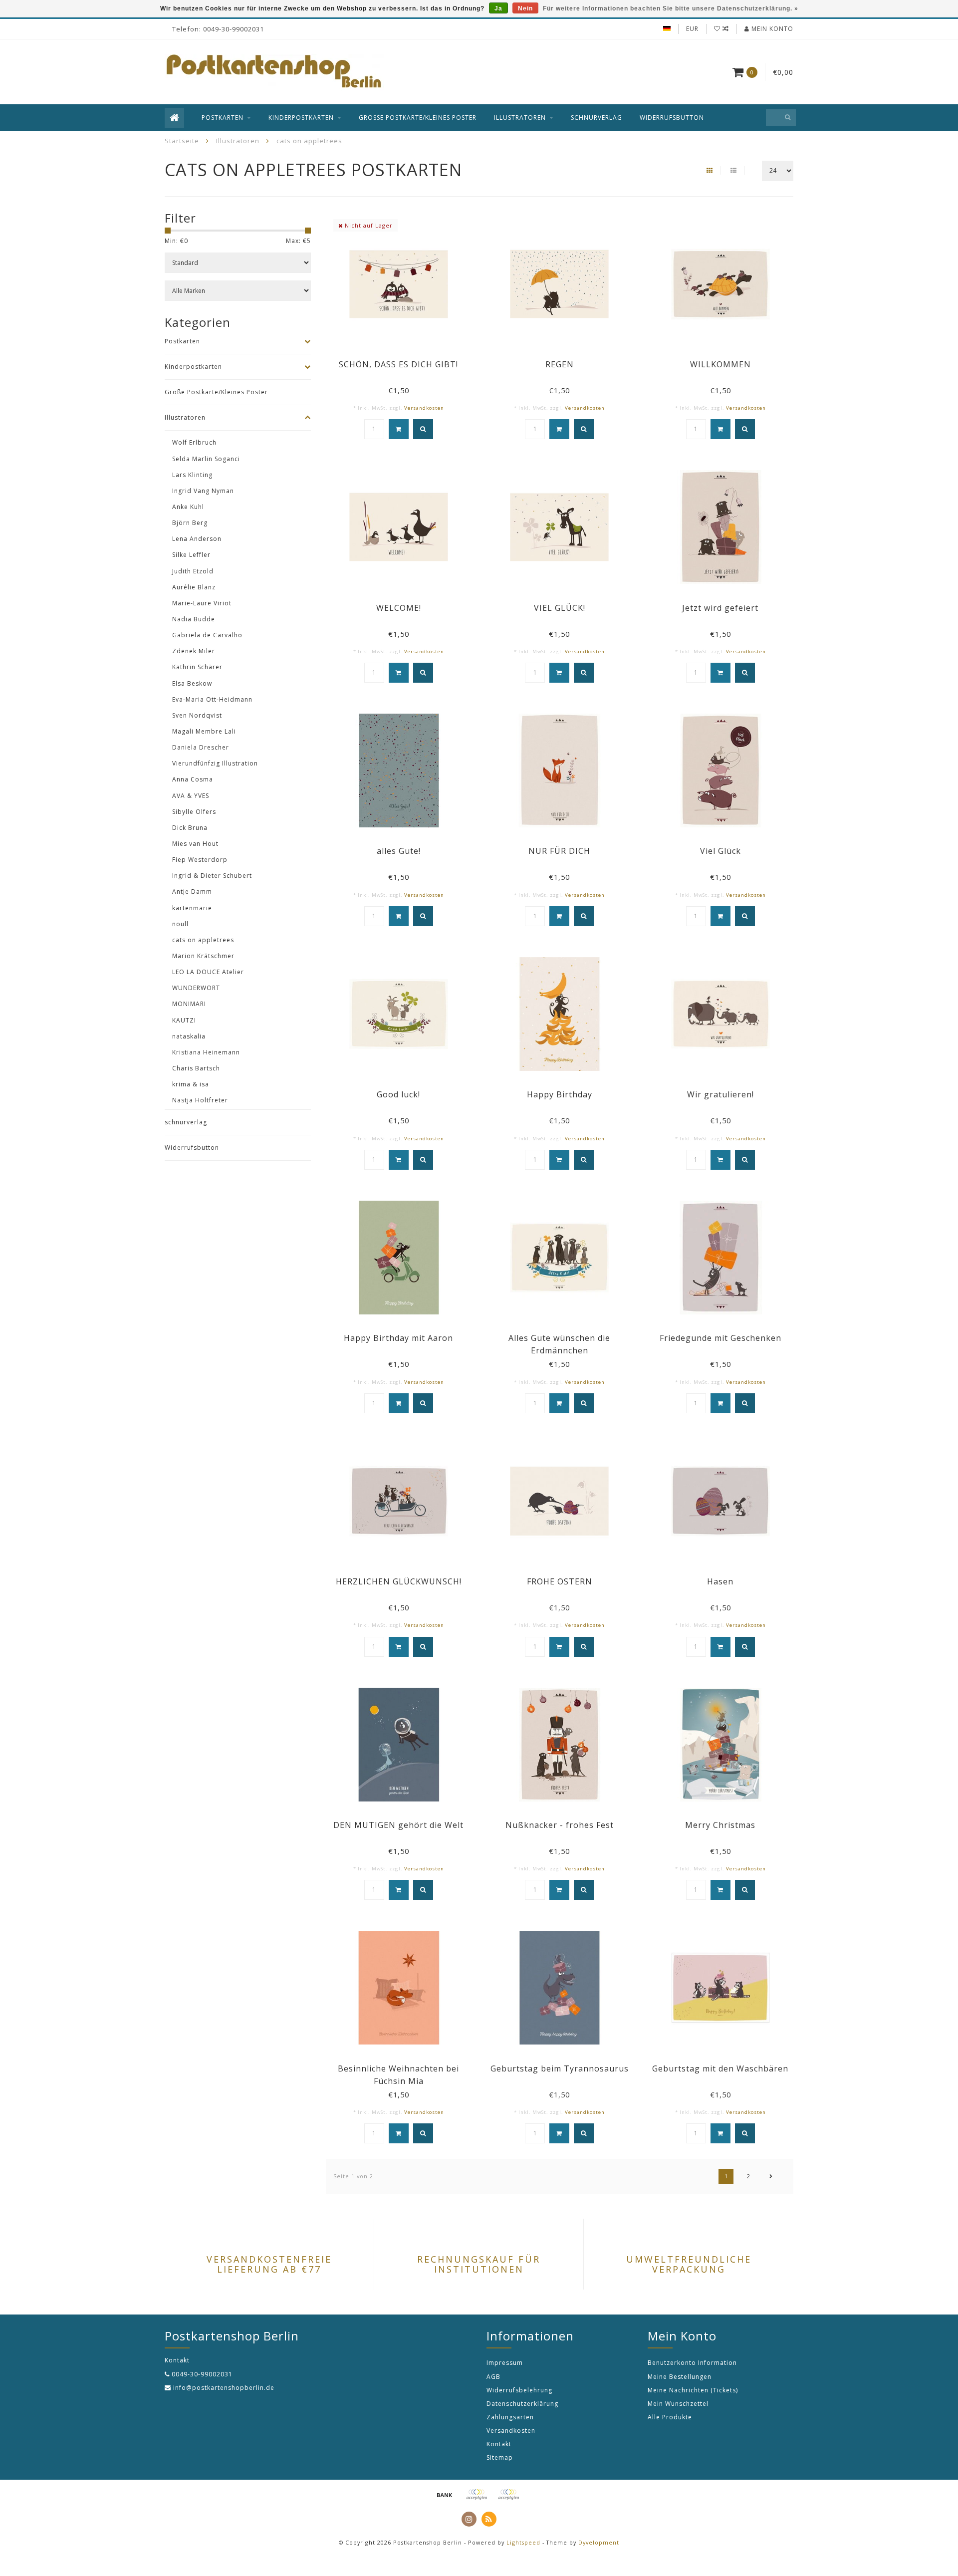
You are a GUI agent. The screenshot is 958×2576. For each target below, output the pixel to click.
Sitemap (500, 2457)
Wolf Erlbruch (194, 442)
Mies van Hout (195, 844)
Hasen (720, 1581)
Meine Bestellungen (680, 2377)
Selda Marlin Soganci (206, 459)
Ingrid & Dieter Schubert (212, 876)
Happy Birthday (560, 1094)
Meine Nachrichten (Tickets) (693, 2390)
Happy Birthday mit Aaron (398, 1338)
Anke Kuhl (188, 507)
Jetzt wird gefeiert (720, 608)
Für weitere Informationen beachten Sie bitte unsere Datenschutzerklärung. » (671, 8)
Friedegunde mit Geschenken (720, 1338)
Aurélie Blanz (194, 587)
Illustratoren (520, 118)
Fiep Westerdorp (200, 860)
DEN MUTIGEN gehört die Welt (398, 1825)
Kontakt (499, 2444)
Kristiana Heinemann (206, 1052)
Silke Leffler (191, 555)
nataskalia (189, 1036)
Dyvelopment (599, 2542)
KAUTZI (184, 1020)
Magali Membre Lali (204, 731)
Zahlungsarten (510, 2417)
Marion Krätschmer (203, 956)
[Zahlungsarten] (445, 2495)
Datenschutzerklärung (522, 2404)
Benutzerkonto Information (692, 2363)
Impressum (505, 2363)
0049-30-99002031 (202, 2374)
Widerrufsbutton (672, 118)
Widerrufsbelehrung (519, 2390)
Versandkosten (424, 408)
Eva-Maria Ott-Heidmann (212, 699)
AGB (493, 2377)
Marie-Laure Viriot (202, 603)
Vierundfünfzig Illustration (215, 763)
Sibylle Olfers (194, 812)
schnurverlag (597, 118)
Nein (525, 8)
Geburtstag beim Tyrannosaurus (560, 2068)
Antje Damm (192, 892)
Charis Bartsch (196, 1068)
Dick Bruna (190, 828)
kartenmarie (192, 908)
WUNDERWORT (196, 988)
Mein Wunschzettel (678, 2404)
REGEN (560, 364)
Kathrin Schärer (197, 667)
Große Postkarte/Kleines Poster (418, 118)
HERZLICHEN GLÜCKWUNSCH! (399, 1581)
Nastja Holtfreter (200, 1100)
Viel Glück (720, 851)
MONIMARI (189, 1004)
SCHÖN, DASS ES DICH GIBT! (398, 364)
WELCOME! (399, 608)
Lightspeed (523, 2542)
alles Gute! (399, 851)
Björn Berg (190, 523)
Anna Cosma (193, 779)
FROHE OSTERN (560, 1581)
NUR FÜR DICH (559, 851)
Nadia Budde (194, 619)
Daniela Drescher (201, 747)
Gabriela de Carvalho (207, 635)
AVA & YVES (191, 796)
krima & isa (191, 1084)
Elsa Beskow (192, 683)
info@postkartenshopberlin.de (224, 2388)
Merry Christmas (720, 1825)
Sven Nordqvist (197, 715)
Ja (498, 8)
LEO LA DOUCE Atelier (208, 972)
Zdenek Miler (194, 651)
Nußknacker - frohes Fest (560, 1825)
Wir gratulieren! (720, 1094)
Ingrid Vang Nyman (203, 491)
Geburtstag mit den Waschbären (720, 2068)
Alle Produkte (670, 2417)
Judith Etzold (193, 571)
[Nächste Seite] (771, 2176)
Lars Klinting (192, 475)
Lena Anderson (197, 539)
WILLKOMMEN (720, 364)
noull (180, 924)
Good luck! (398, 1094)
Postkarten (223, 118)
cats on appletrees (203, 940)
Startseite (182, 141)
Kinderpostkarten (301, 118)
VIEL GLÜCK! (560, 608)
